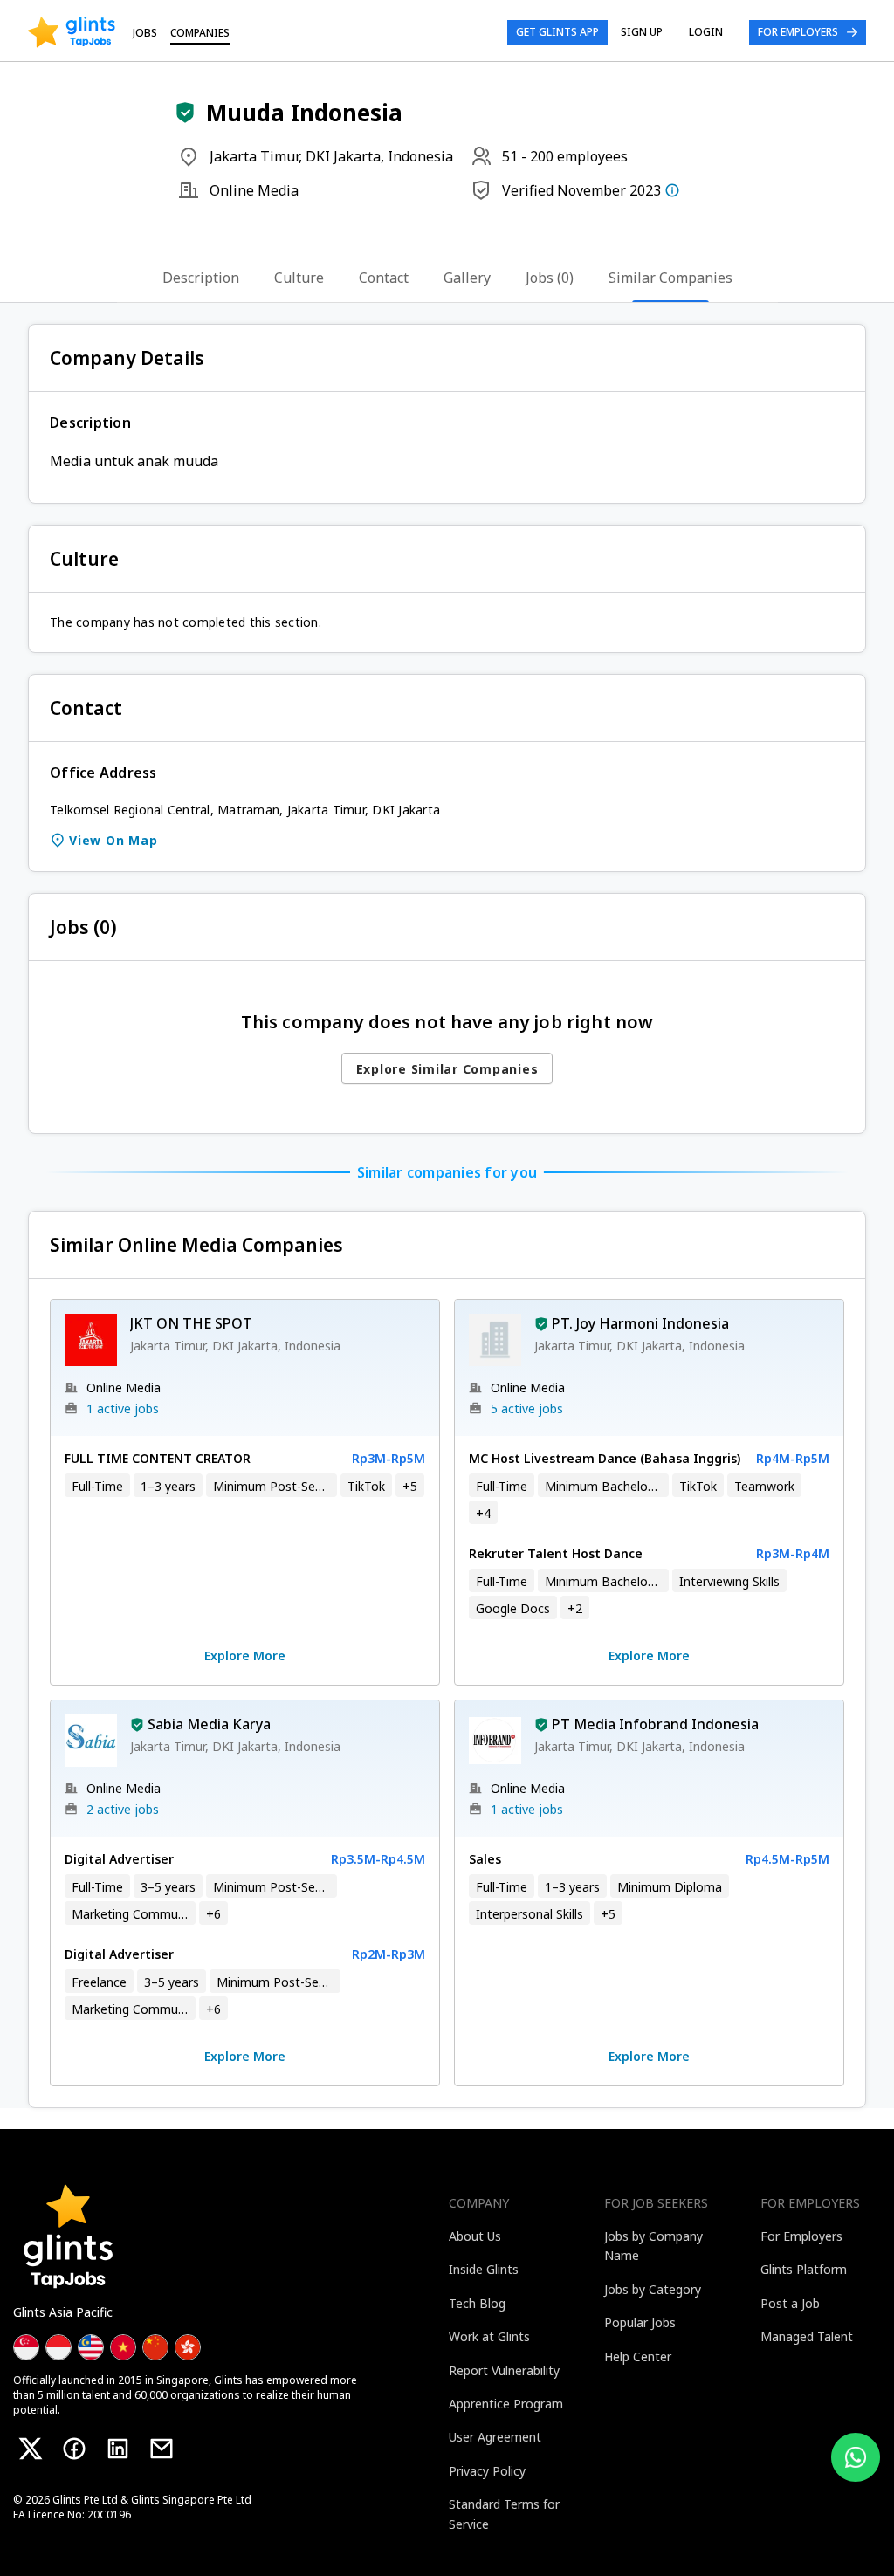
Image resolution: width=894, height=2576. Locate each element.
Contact (384, 278)
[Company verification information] (672, 190)
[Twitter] (31, 2449)
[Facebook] (74, 2449)
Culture (299, 278)
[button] (185, 113)
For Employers (798, 32)
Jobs (145, 33)
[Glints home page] (72, 32)
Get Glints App (557, 32)
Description (201, 278)
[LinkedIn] (118, 2449)
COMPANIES (200, 33)
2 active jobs (123, 1809)
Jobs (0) (550, 278)
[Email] (162, 2449)
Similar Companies (670, 278)
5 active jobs (527, 1408)
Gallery (467, 278)
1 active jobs (123, 1408)
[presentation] (72, 32)
